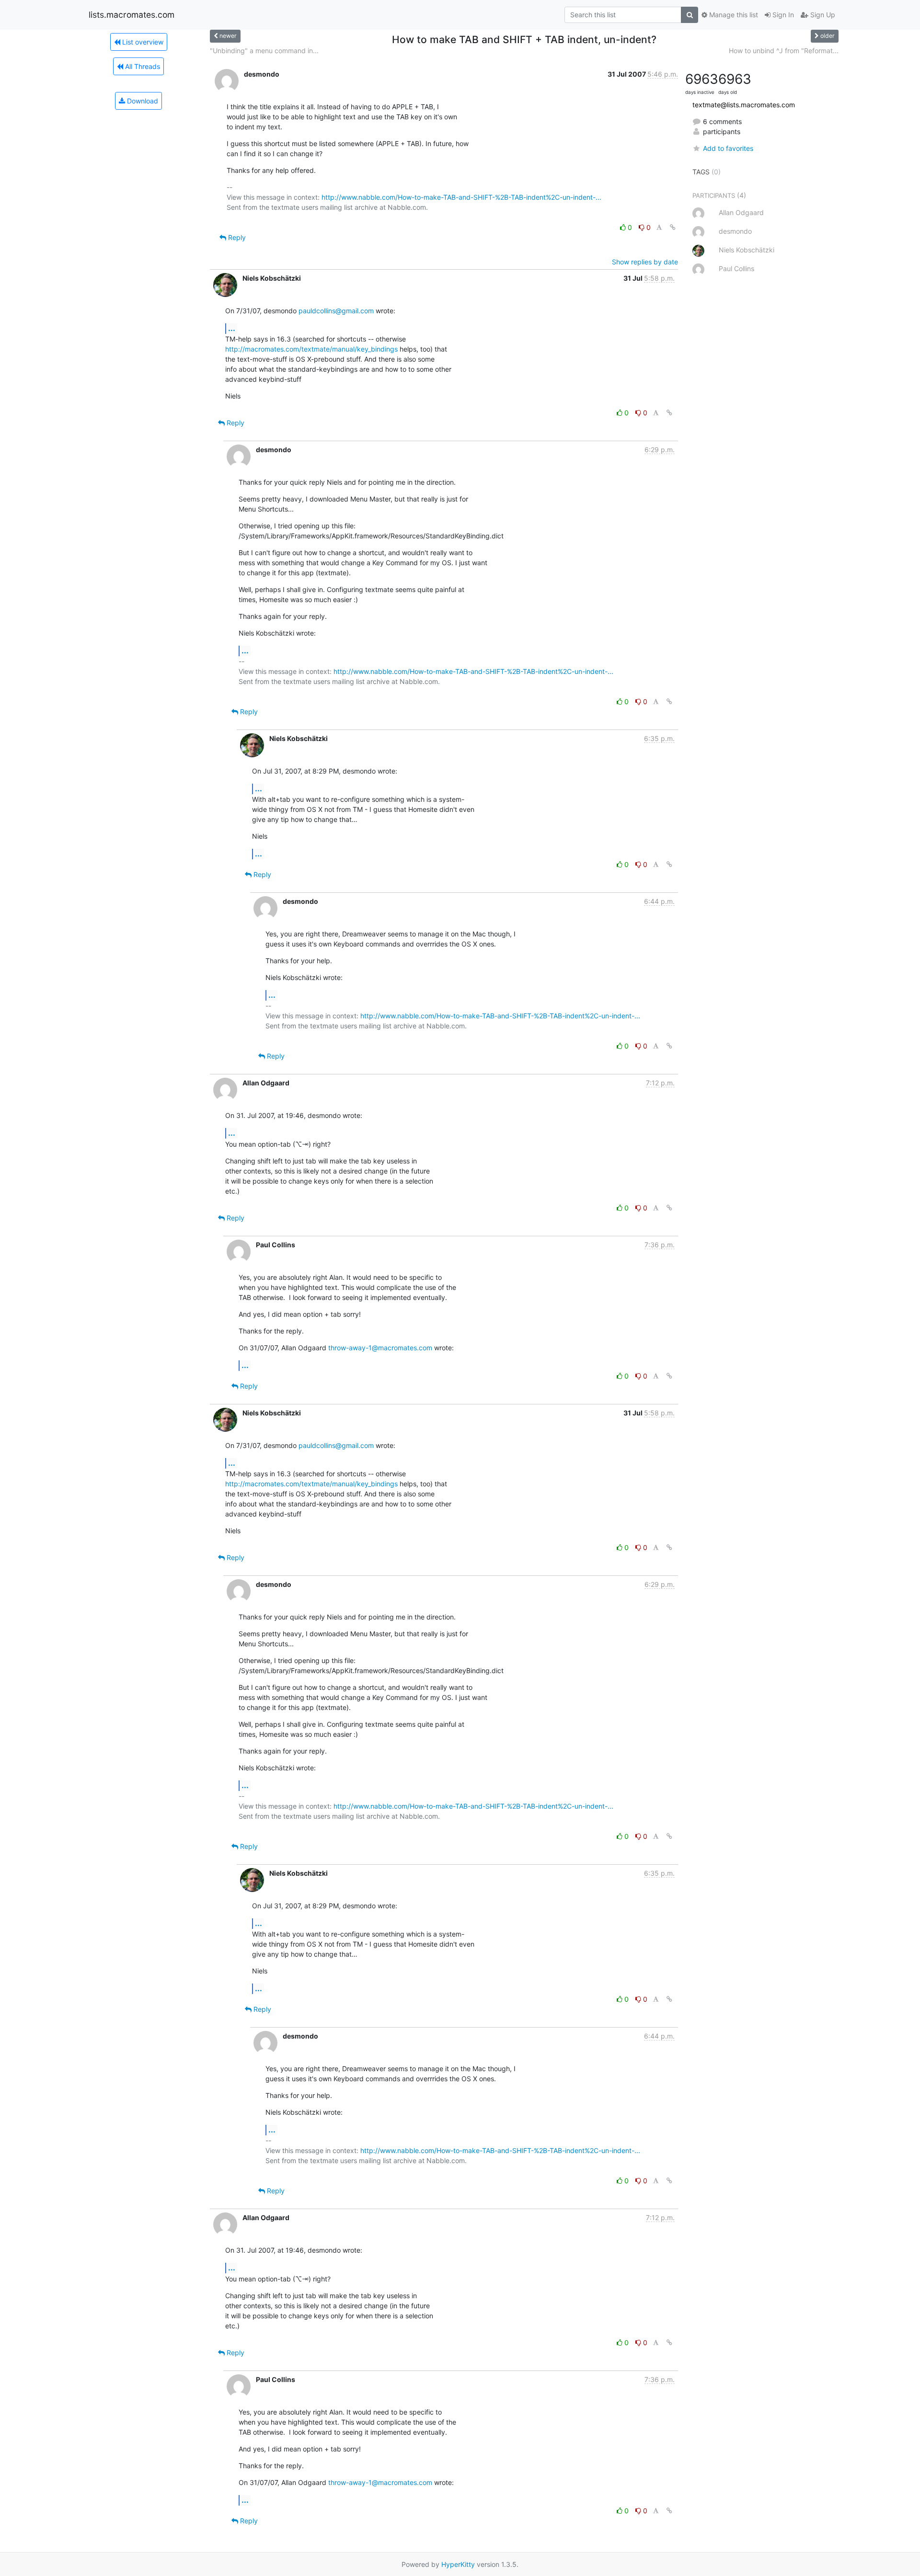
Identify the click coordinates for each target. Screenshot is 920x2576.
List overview (142, 42)
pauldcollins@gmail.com (336, 311)
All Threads (142, 66)
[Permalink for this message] (673, 227)
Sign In (782, 15)
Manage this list (733, 15)
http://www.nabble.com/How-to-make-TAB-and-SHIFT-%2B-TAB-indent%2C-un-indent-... (461, 197)
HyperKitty (458, 2564)
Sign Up (822, 15)
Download (142, 101)
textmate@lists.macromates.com (744, 105)
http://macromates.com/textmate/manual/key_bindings (311, 349)
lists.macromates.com (132, 15)
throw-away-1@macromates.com (380, 1348)
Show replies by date (645, 262)
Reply (236, 237)
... (232, 328)
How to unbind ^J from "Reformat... (784, 51)
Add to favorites (728, 148)
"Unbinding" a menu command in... (264, 51)
